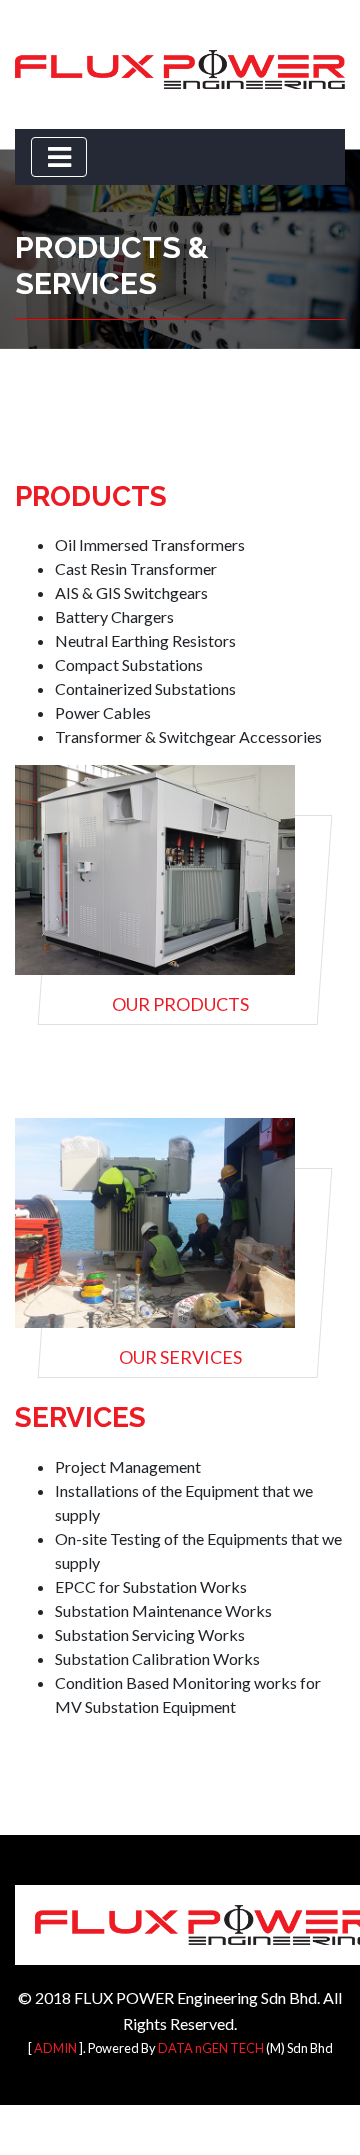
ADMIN (55, 2048)
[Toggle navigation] (59, 157)
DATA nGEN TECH (211, 2048)
